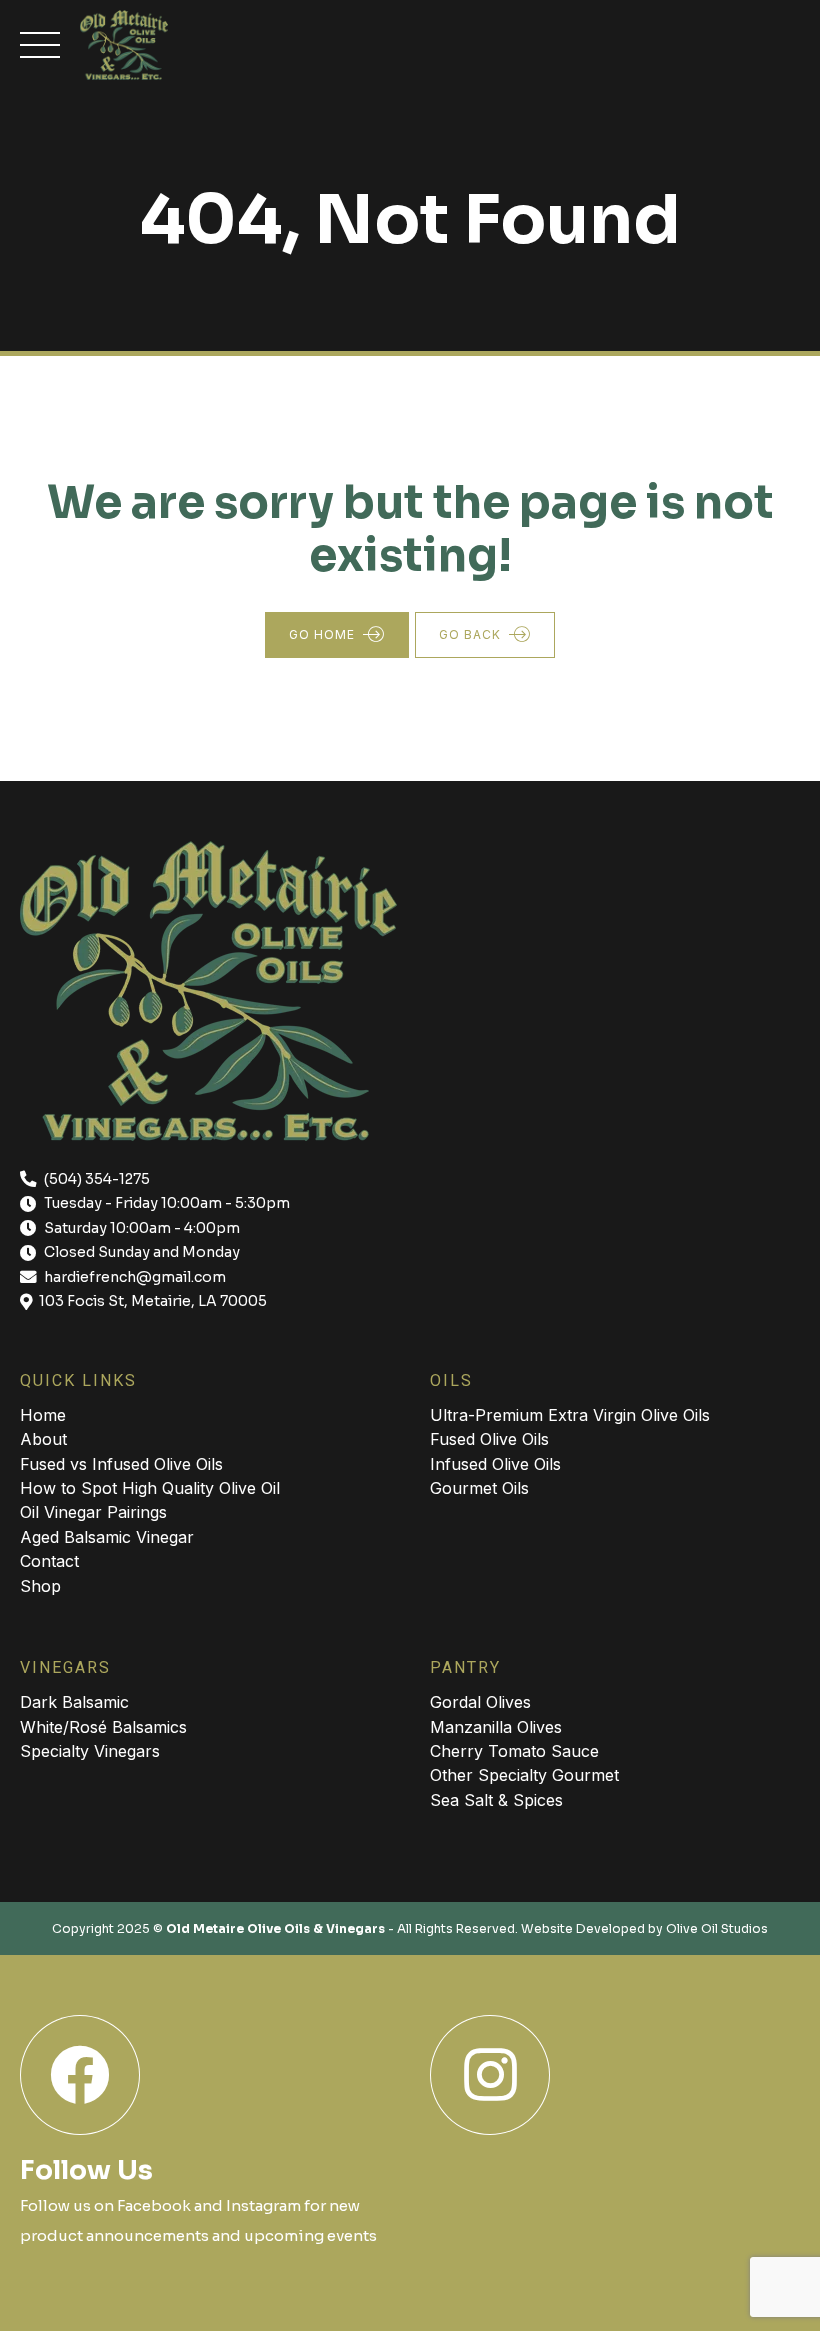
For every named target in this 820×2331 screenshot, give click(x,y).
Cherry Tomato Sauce (514, 1751)
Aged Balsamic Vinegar (107, 1537)
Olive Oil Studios (717, 1928)
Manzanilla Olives (496, 1727)
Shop (40, 1586)
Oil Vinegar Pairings (93, 1512)
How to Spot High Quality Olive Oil (150, 1488)
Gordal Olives (480, 1702)
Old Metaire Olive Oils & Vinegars (275, 1928)
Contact (49, 1561)
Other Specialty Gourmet (524, 1775)
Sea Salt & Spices (496, 1800)
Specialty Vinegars (90, 1751)
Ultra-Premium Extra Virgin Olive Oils (570, 1415)
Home (43, 1415)
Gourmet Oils (479, 1488)
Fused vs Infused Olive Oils (121, 1464)
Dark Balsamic (74, 1702)
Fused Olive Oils (489, 1439)
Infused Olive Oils (495, 1464)
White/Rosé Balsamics (103, 1727)
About (43, 1439)
